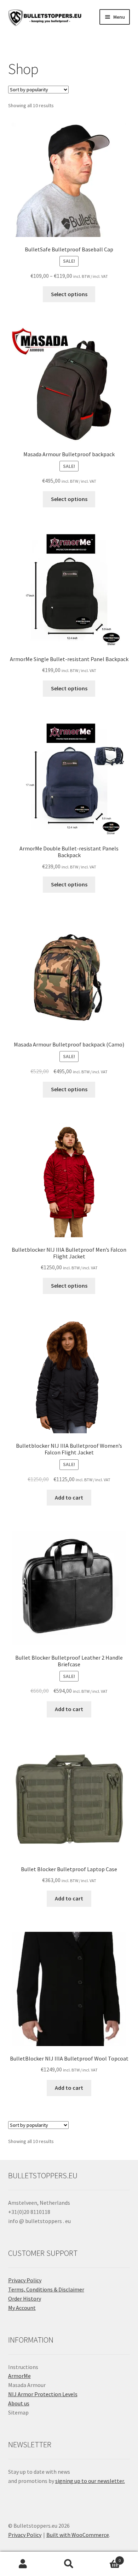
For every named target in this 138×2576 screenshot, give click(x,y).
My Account (22, 2308)
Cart (106, 2558)
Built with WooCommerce (78, 2535)
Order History (25, 2299)
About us (19, 2403)
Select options (69, 294)
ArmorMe (19, 2376)
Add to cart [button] (69, 1497)
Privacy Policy (25, 2280)
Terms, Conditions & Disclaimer (46, 2289)
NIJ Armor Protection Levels (43, 2394)
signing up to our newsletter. (90, 2481)
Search (69, 2564)
